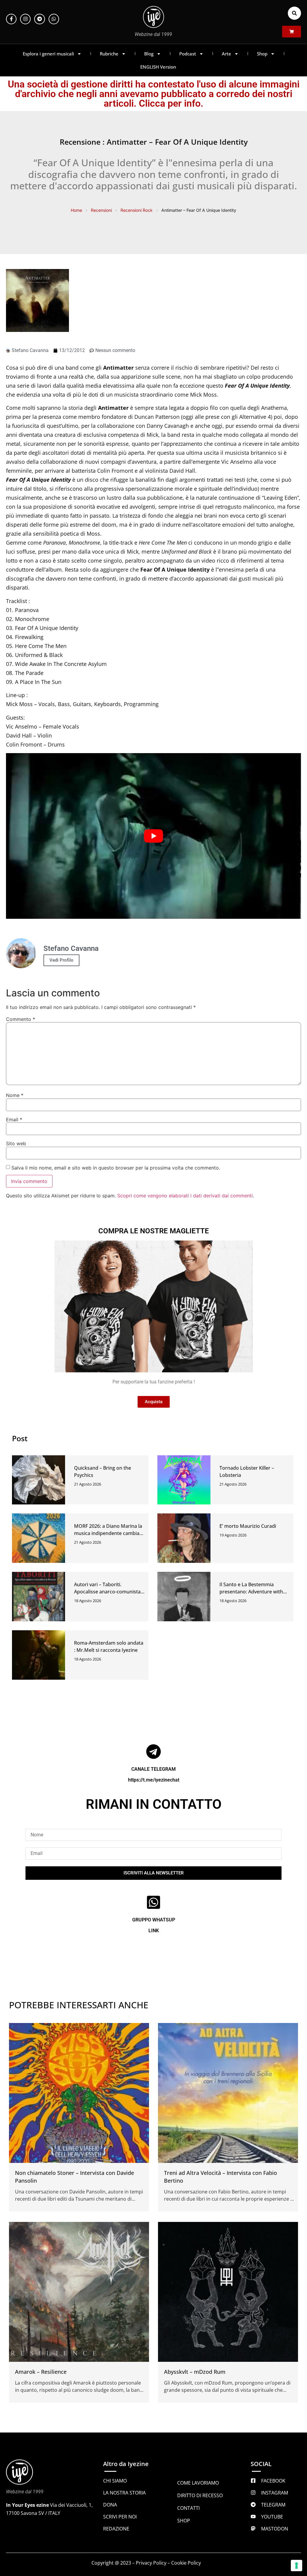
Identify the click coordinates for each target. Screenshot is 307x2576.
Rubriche (109, 54)
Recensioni (101, 210)
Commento (21, 1019)
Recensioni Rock (137, 210)
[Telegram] (39, 19)
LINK (154, 1931)
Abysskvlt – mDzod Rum (195, 2372)
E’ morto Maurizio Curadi (248, 1526)
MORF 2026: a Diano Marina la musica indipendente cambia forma (108, 1533)
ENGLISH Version (158, 67)
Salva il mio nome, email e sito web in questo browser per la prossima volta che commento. (116, 1168)
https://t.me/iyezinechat (154, 1780)
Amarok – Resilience (41, 2372)
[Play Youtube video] (153, 836)
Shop (262, 54)
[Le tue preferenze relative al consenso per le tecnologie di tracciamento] (297, 2566)
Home (76, 210)
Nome (15, 1095)
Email (14, 1119)
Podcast (188, 54)
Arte (227, 54)
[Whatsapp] (54, 19)
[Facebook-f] (11, 19)
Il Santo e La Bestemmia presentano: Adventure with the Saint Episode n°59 (251, 1592)
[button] (294, 13)
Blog (149, 54)
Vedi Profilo (61, 960)
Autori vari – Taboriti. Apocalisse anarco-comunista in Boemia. (107, 1592)
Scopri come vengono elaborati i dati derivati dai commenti (185, 1196)
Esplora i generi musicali (48, 54)
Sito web (16, 1143)
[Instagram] (25, 19)
